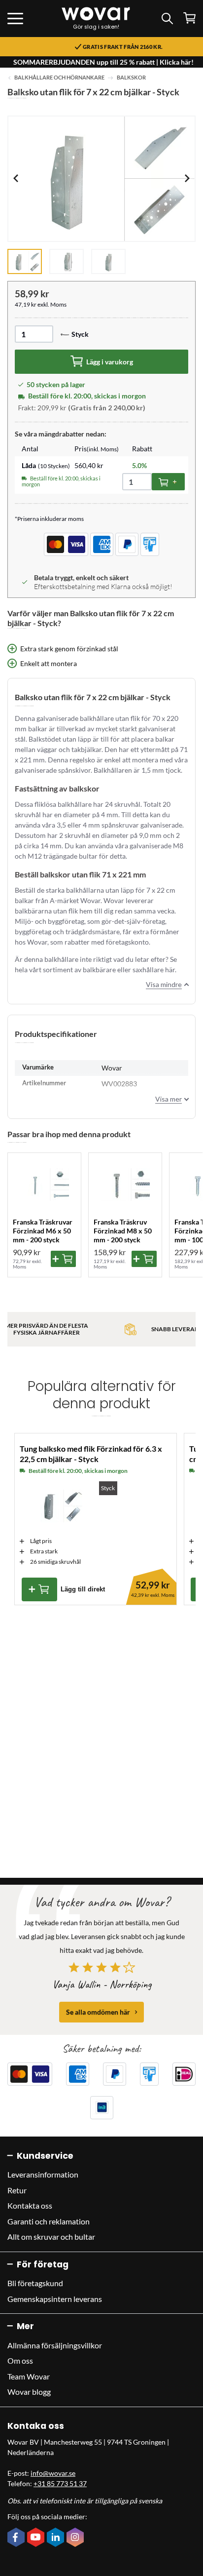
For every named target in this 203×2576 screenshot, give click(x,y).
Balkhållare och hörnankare (59, 78)
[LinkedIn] (57, 2538)
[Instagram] (76, 2538)
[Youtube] (37, 2538)
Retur (17, 2190)
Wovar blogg (29, 2392)
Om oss (20, 2360)
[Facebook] (17, 2538)
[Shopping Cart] (189, 18)
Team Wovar (29, 2376)
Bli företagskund (35, 2283)
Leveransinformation (43, 2174)
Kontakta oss (30, 2205)
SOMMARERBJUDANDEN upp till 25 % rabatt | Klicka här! (103, 62)
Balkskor (131, 78)
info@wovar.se (53, 2473)
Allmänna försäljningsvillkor (55, 2345)
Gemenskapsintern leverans (55, 2299)
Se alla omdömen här (98, 2012)
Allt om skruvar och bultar (51, 2237)
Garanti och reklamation (49, 2221)
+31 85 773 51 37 (60, 2483)
